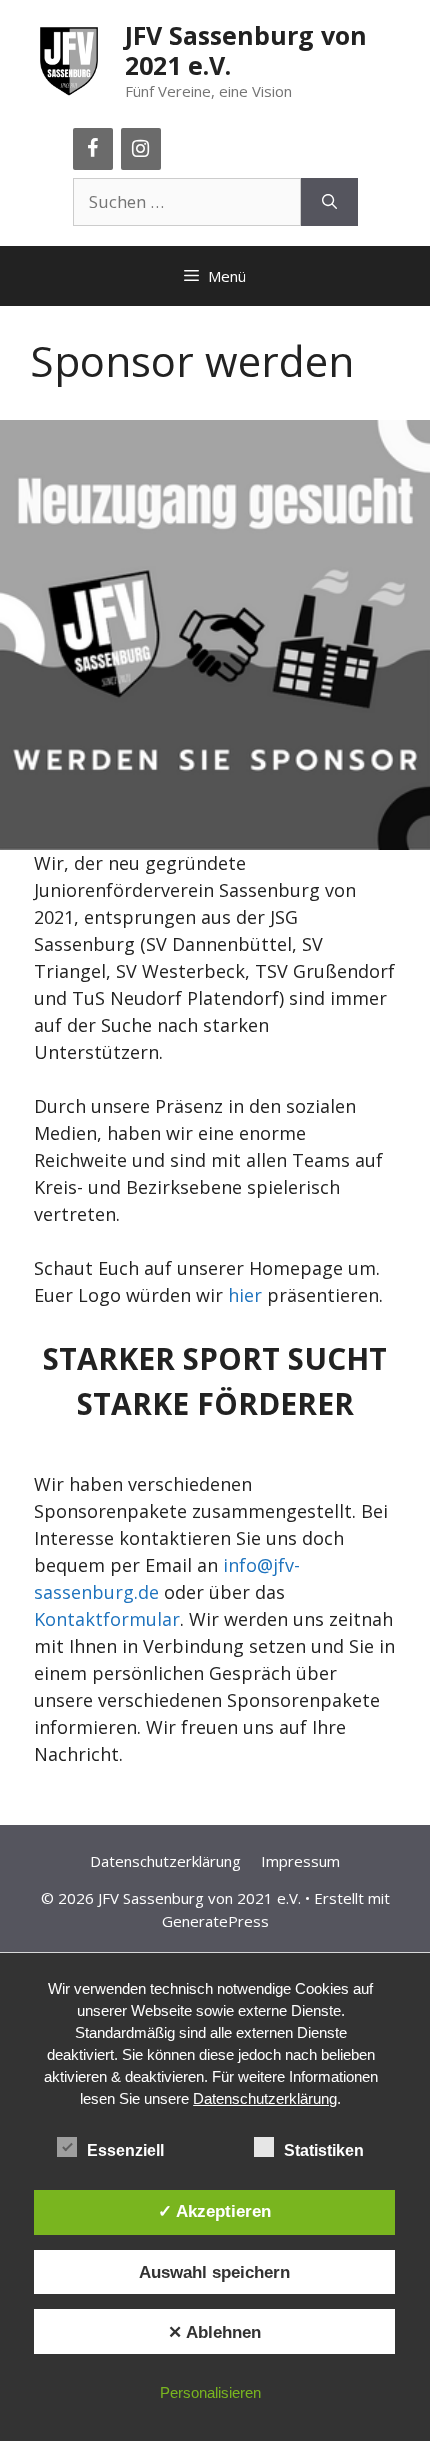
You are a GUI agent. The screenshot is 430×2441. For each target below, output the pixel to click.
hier (245, 1295)
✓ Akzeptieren (214, 2211)
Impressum (300, 1861)
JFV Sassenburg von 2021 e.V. (246, 50)
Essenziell (125, 2150)
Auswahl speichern (214, 2272)
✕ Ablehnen (214, 2332)
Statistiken (324, 2150)
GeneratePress (215, 1921)
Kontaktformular (107, 1619)
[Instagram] (141, 149)
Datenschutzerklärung (165, 1861)
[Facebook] (93, 149)
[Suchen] (329, 202)
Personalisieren (210, 2392)
